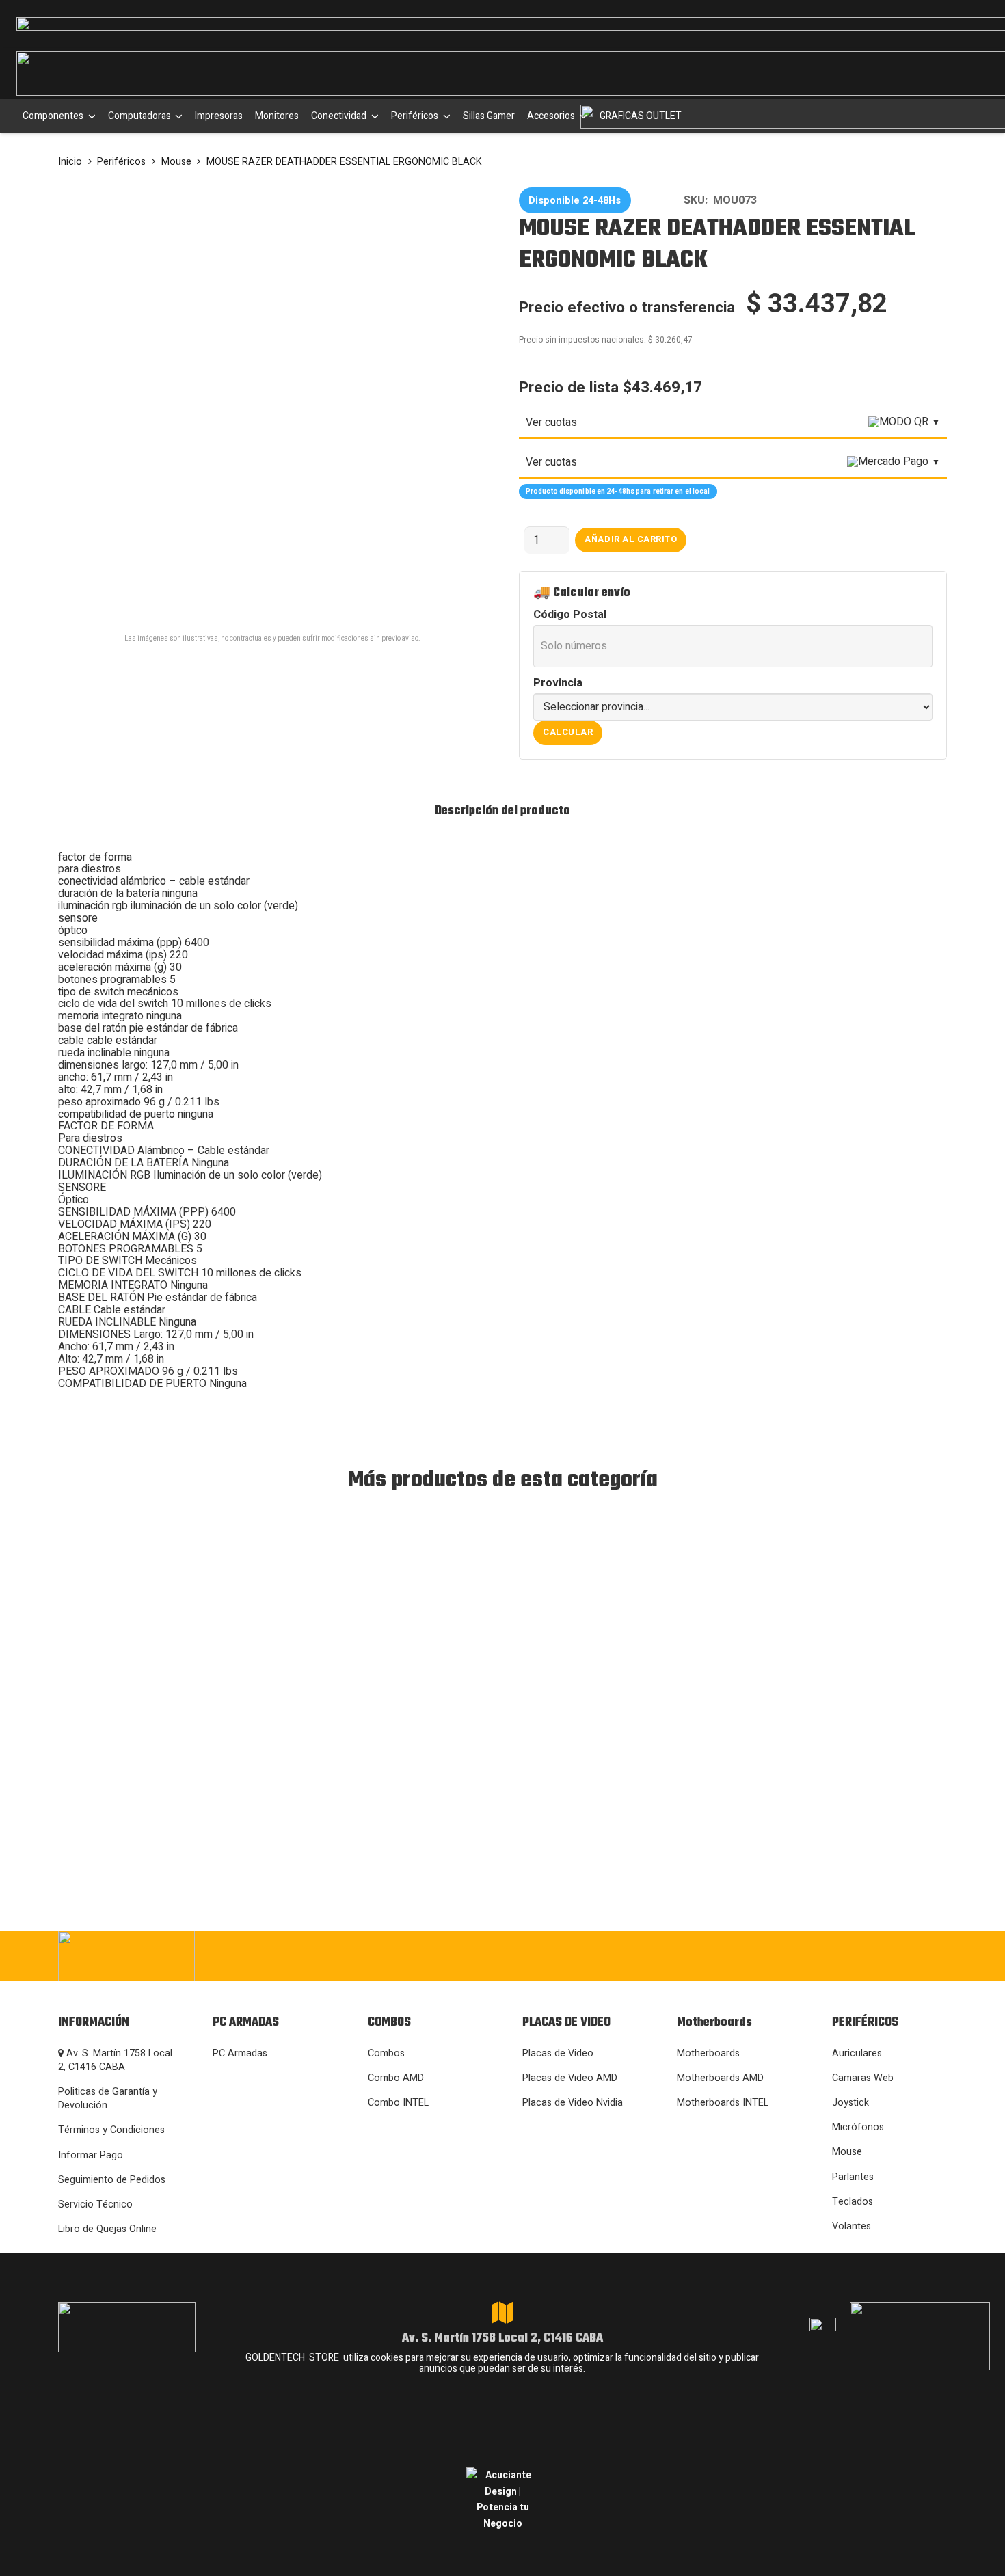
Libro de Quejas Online (107, 2229)
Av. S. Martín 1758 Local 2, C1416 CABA (115, 2060)
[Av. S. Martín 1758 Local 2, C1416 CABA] (502, 2313)
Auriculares (857, 2053)
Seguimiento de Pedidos (112, 2180)
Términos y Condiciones (111, 2130)
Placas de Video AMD (570, 2078)
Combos (386, 2053)
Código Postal (570, 615)
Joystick (850, 2103)
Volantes (852, 2226)
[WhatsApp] (810, 1955)
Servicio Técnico (95, 2204)
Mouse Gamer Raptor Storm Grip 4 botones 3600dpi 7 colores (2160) (495, 1722)
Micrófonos (858, 2127)
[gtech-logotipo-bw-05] (195, 1956)
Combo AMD (396, 2078)
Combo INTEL (398, 2103)
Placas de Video (558, 2053)
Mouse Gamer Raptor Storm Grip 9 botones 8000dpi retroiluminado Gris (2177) (856, 1722)
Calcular (568, 732)
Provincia (558, 684)
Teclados (853, 2202)
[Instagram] (726, 1956)
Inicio (70, 162)
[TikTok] (852, 1955)
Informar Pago (91, 2155)
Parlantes (853, 2177)
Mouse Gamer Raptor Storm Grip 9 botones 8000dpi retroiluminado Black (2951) (316, 1722)
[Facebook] (769, 1955)
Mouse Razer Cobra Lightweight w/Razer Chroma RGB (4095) (146, 1729)
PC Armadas (240, 2053)
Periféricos (121, 162)
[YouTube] (894, 1955)
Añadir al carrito (631, 539)
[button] (90, 116)
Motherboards (708, 2053)
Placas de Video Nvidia (573, 2103)
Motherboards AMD (720, 2078)
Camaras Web (863, 2078)
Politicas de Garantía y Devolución (108, 2098)
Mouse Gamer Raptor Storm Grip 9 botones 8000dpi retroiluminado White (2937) (676, 1722)
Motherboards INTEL (723, 2103)
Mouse (176, 162)
